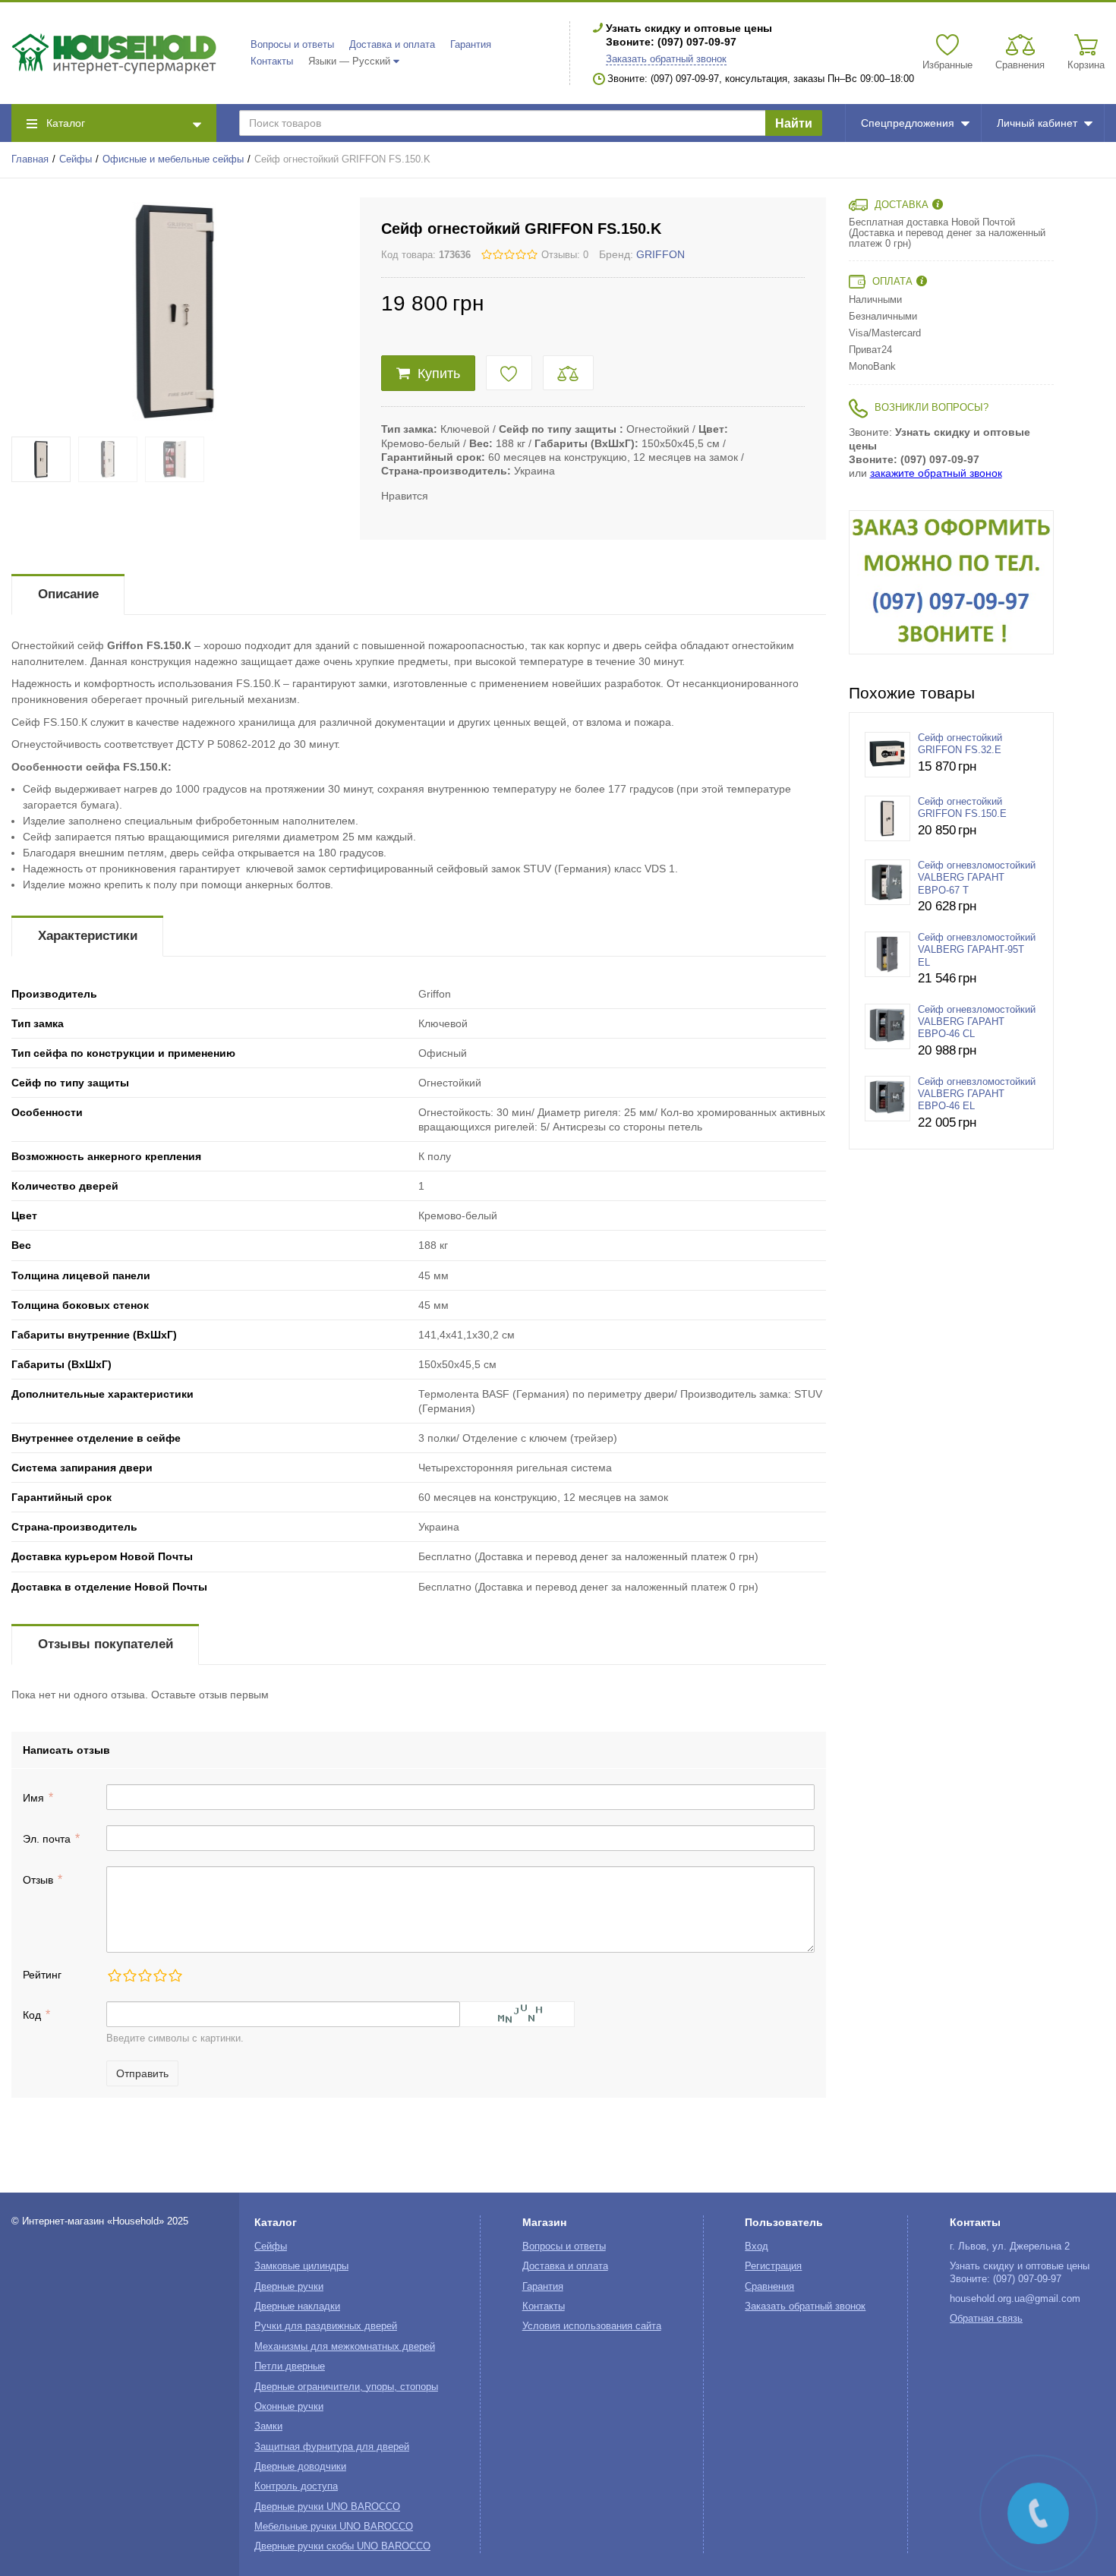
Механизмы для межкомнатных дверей (345, 2347)
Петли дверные (290, 2366)
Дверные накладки (297, 2306)
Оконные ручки (289, 2407)
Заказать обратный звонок (666, 59)
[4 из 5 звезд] (159, 1975)
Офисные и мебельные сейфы (173, 159)
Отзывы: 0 (565, 255)
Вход (757, 2247)
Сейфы (76, 159)
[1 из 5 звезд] (114, 1975)
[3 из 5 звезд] (144, 1975)
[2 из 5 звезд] (129, 1975)
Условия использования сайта (592, 2326)
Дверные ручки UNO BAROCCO (327, 2507)
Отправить (142, 2073)
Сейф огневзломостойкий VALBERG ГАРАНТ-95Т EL (977, 950)
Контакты (272, 61)
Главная (30, 159)
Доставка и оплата (392, 45)
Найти (794, 123)
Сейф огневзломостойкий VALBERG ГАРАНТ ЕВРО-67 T (977, 878)
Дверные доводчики (300, 2467)
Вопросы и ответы (292, 45)
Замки (268, 2426)
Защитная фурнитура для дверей (332, 2447)
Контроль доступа (296, 2486)
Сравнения (769, 2287)
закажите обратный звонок (936, 473)
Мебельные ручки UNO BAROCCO (334, 2527)
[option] (951, 582)
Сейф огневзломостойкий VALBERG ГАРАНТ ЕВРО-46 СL (977, 1022)
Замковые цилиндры (301, 2266)
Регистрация (773, 2266)
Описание (68, 594)
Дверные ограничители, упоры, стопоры (346, 2387)
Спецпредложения (908, 123)
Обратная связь (986, 2319)
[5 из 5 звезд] (175, 1975)
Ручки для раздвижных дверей (326, 2326)
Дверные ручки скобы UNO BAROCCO (342, 2546)
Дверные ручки (289, 2287)
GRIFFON (660, 254)
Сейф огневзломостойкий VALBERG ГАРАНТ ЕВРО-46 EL (977, 1094)
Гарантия (471, 45)
